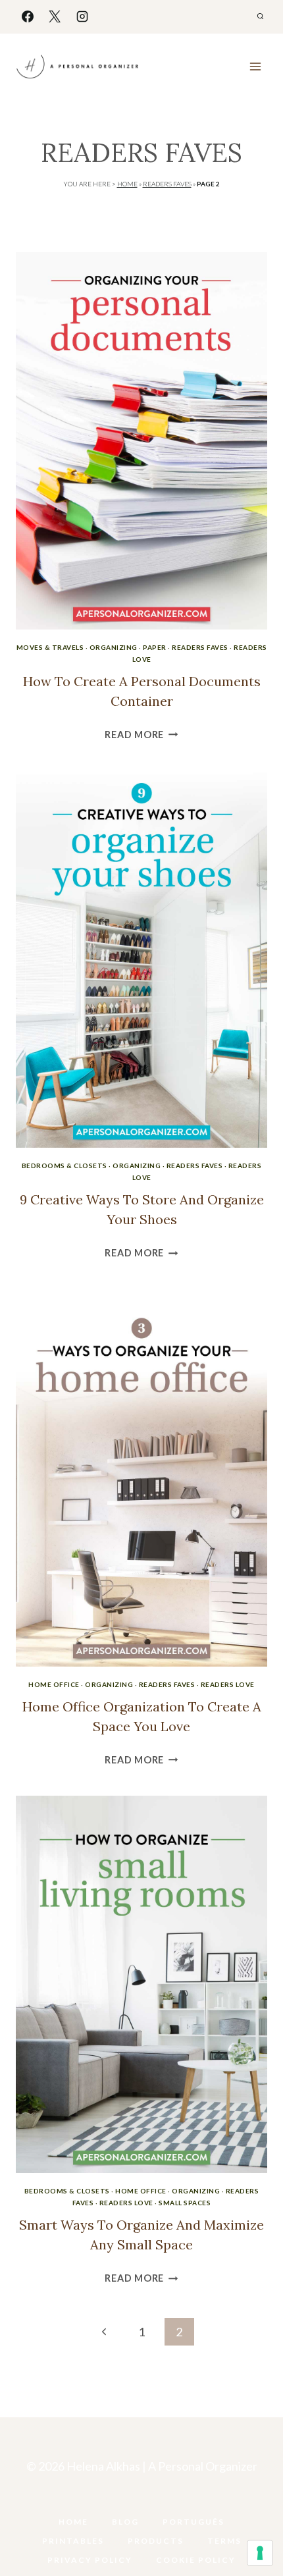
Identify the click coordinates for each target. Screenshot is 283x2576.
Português (193, 2522)
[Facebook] (28, 16)
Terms (224, 2541)
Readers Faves (167, 184)
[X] (55, 16)
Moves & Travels (50, 647)
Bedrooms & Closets (64, 1166)
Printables (73, 2541)
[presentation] (141, 441)
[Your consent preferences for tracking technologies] (260, 2553)
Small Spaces (185, 2203)
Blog (125, 2522)
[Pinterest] (155, 2501)
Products (156, 2541)
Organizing (114, 647)
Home (127, 184)
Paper (155, 647)
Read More (141, 735)
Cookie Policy (196, 2560)
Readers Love (228, 1684)
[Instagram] (82, 16)
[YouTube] (128, 2501)
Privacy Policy (90, 2560)
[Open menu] (255, 66)
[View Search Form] (260, 16)
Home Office (54, 1684)
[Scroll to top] (251, 2525)
